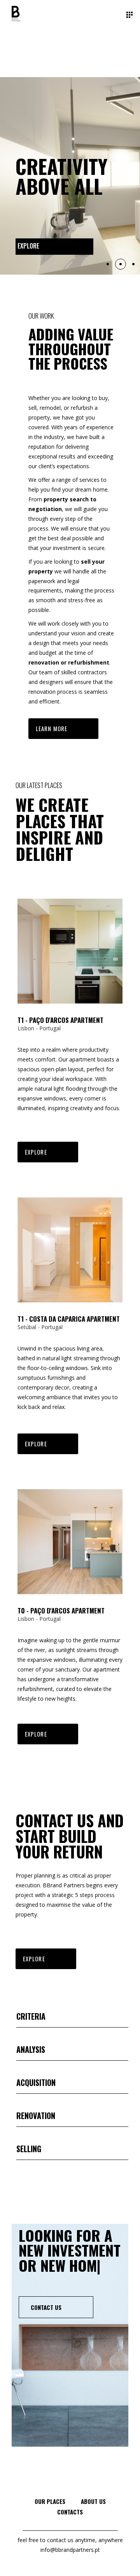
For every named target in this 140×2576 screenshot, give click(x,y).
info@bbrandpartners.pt (70, 2550)
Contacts (70, 2512)
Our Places (50, 2501)
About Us (93, 2501)
